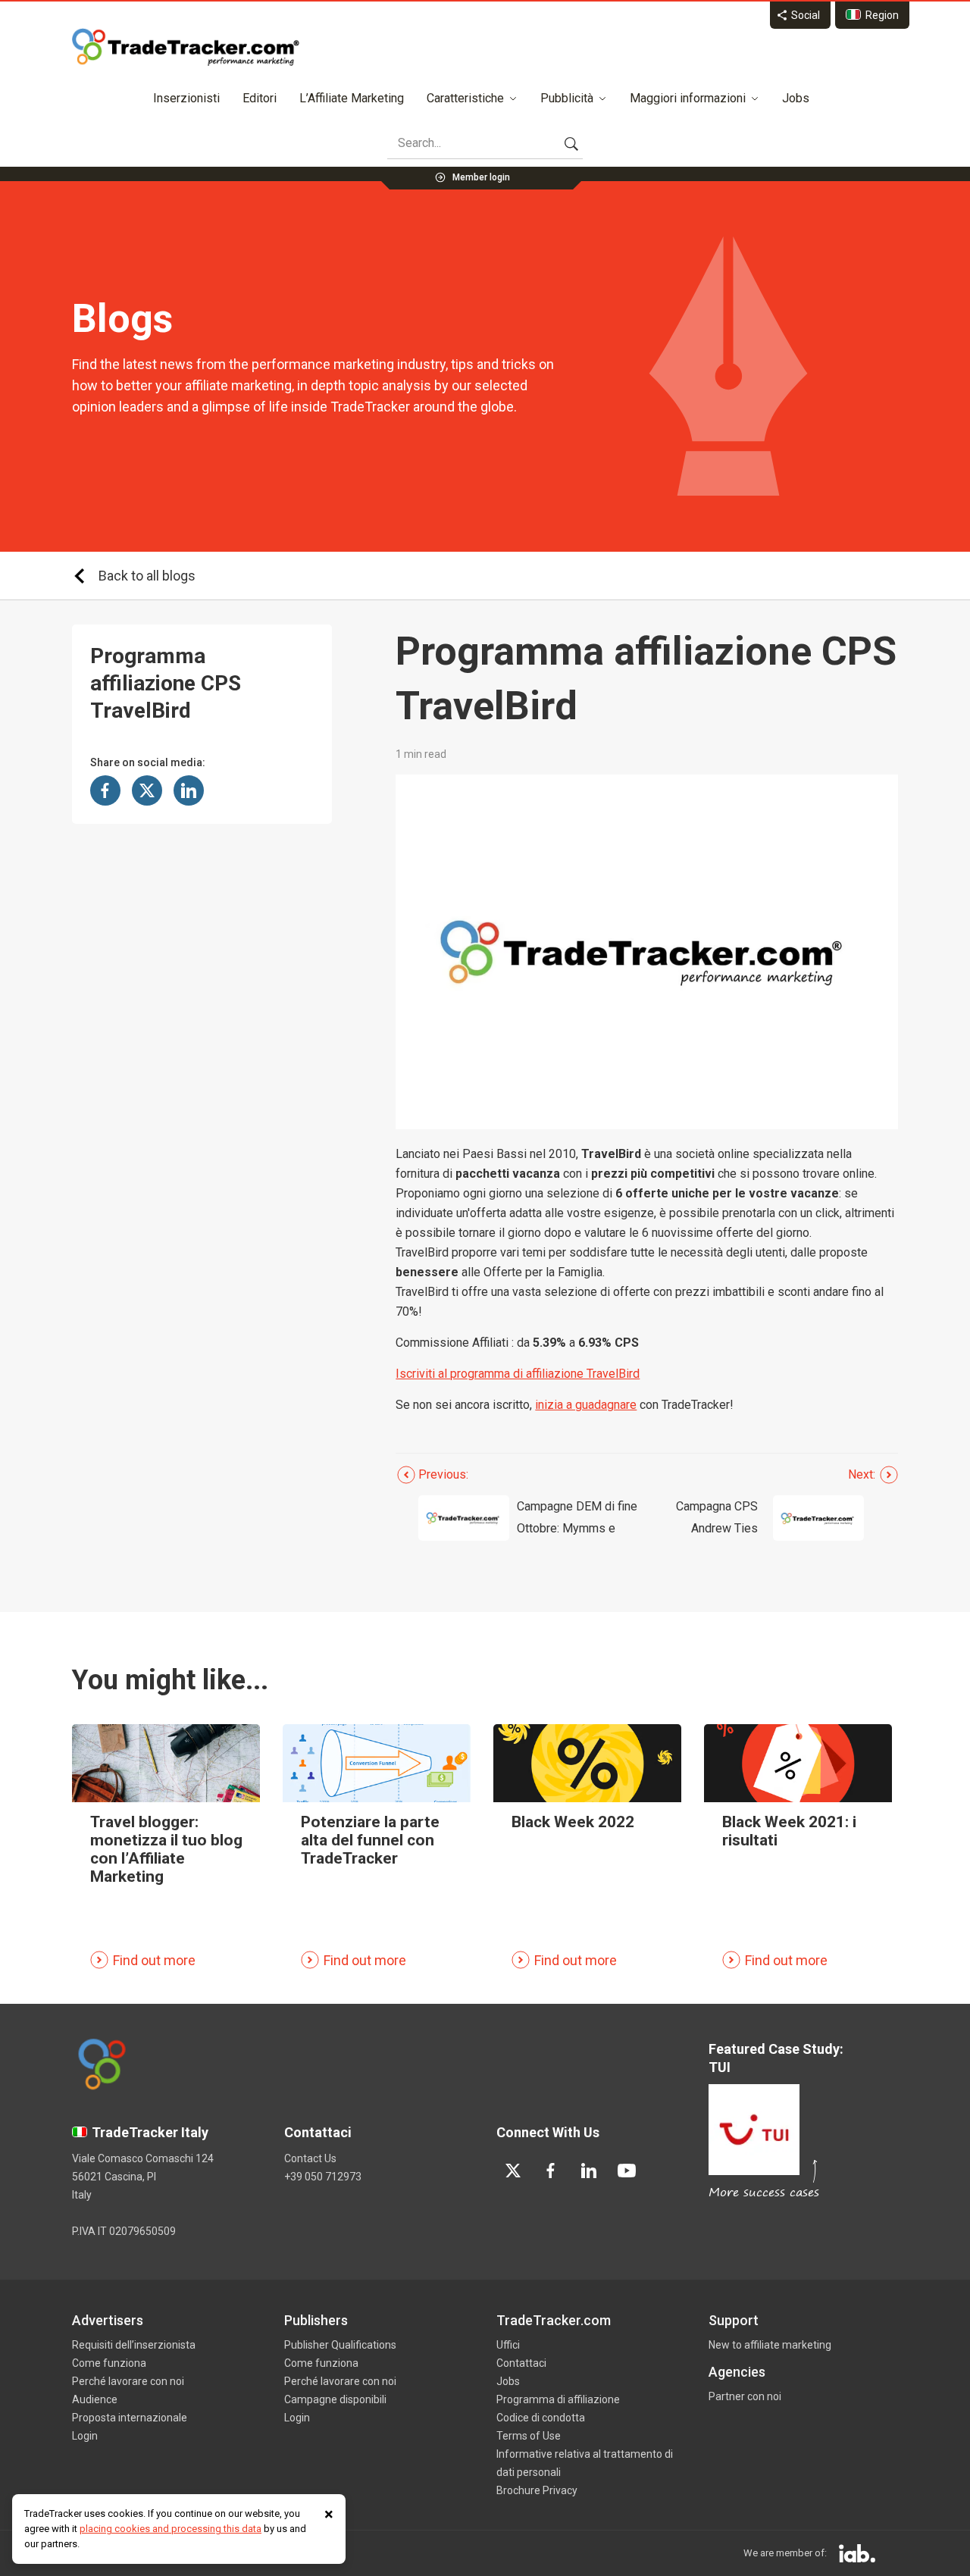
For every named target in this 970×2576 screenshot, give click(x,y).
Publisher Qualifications (340, 2345)
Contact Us (310, 2158)
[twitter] (513, 2171)
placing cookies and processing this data (171, 2529)
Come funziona (109, 2363)
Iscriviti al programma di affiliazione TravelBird (518, 1374)
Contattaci (521, 2363)
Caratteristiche (465, 98)
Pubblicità (567, 98)
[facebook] (551, 2171)
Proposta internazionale (130, 2418)
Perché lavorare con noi (128, 2381)
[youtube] (627, 2171)
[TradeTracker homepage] (186, 47)
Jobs (796, 98)
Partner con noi (745, 2396)
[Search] (571, 143)
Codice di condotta (541, 2418)
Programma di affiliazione (558, 2399)
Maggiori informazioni (688, 98)
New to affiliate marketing (770, 2345)
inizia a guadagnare (586, 1405)
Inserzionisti (186, 98)
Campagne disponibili (335, 2399)
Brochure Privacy (537, 2490)
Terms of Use (529, 2436)
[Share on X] (147, 790)
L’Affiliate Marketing (352, 98)
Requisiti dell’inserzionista (134, 2345)
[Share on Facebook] (105, 790)
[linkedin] (589, 2171)
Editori (260, 98)
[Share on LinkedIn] (189, 790)
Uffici (508, 2345)
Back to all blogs (147, 576)
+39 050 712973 (323, 2177)
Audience (95, 2399)
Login (85, 2436)
